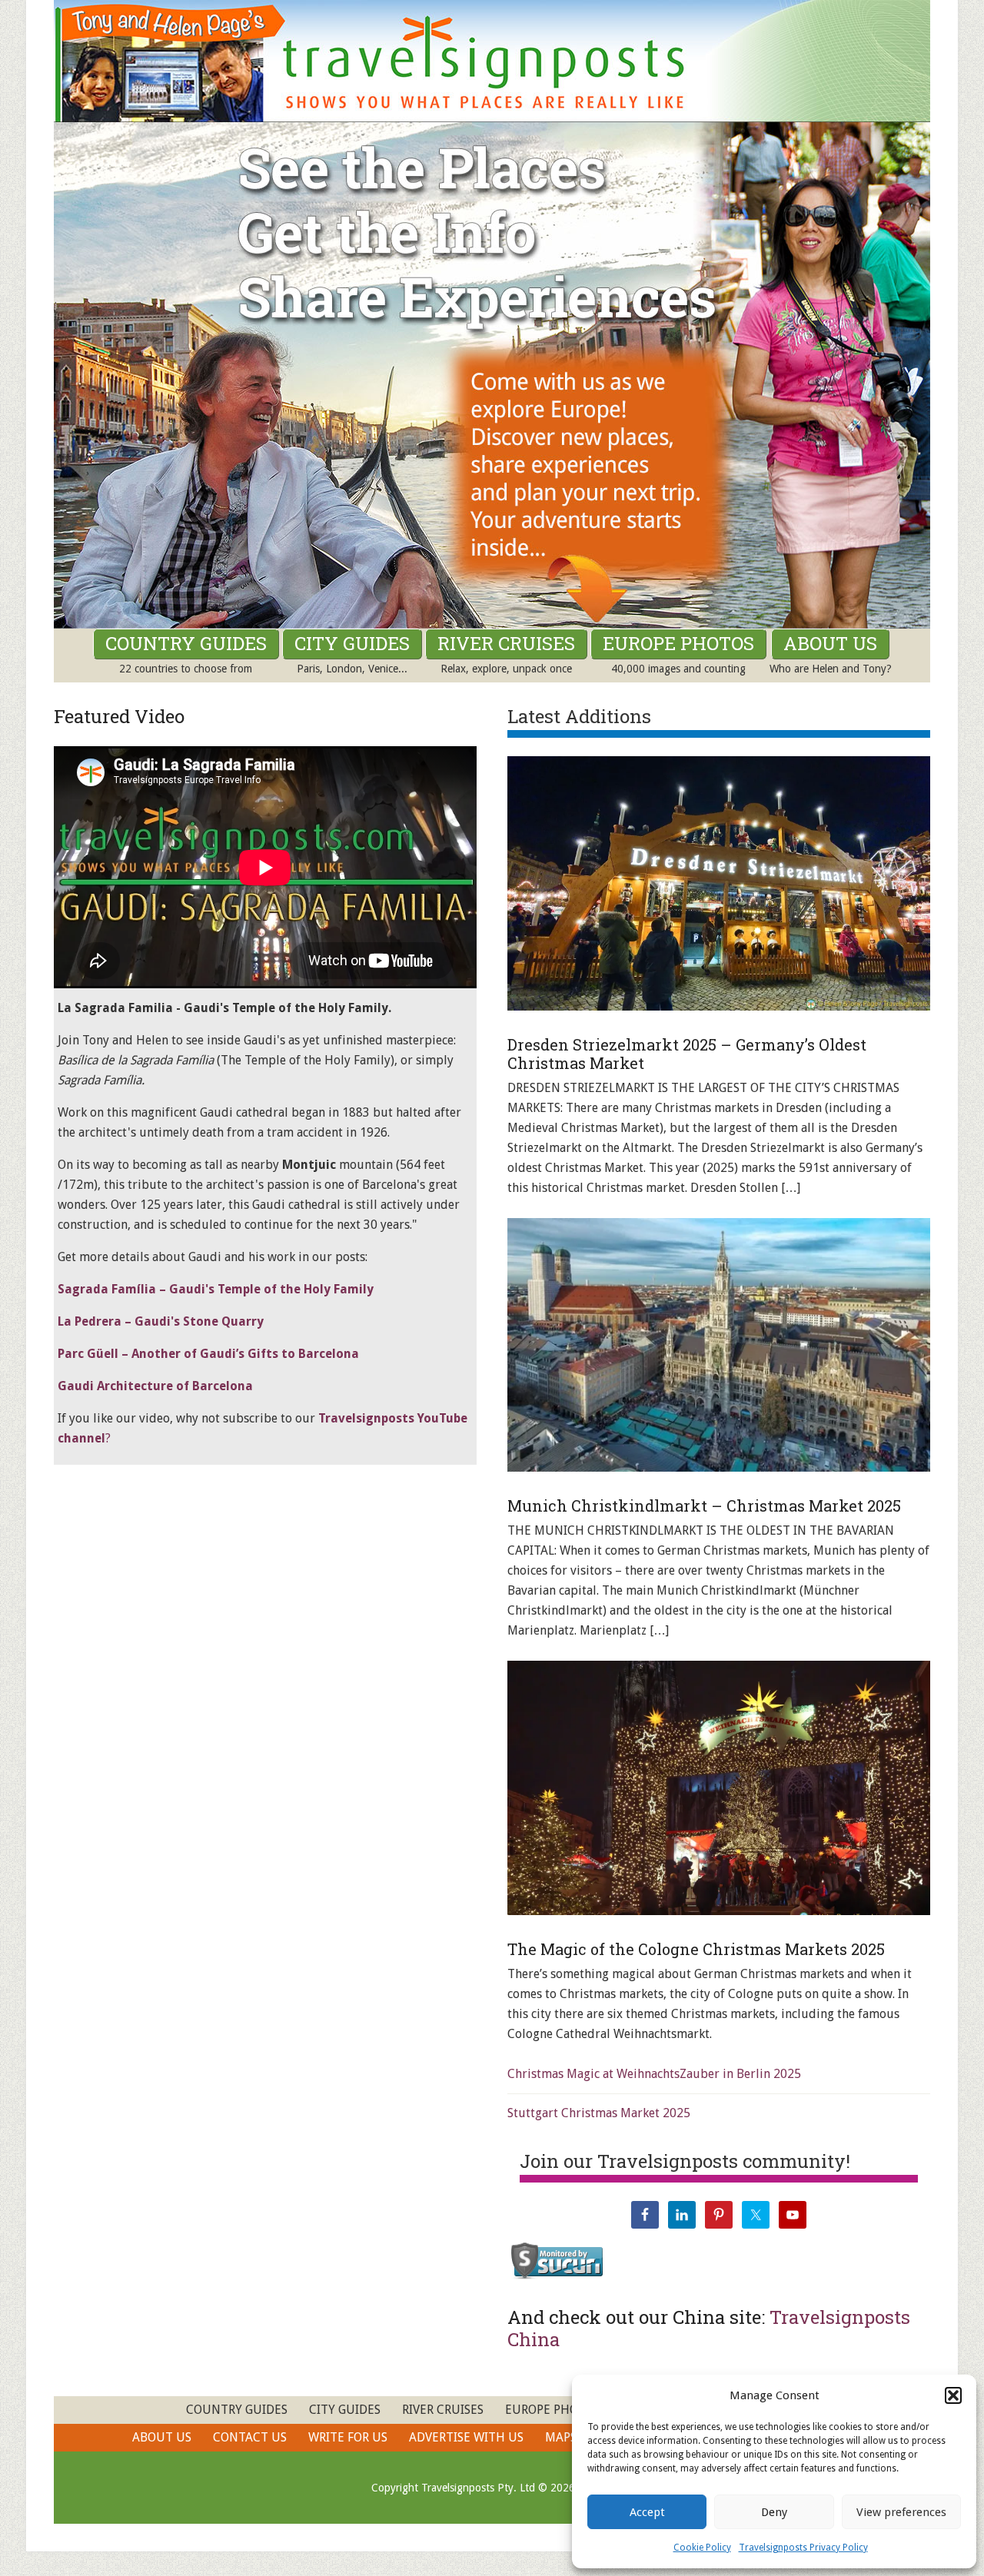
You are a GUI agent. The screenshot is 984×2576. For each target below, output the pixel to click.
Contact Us (250, 2437)
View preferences (901, 2512)
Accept (647, 2512)
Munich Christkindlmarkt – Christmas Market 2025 (704, 1505)
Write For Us (348, 2437)
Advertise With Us (466, 2437)
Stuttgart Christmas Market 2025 (599, 2113)
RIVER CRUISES (506, 643)
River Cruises (443, 2410)
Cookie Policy (702, 2548)
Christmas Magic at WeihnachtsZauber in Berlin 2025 (654, 2074)
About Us (162, 2437)
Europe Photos (553, 2410)
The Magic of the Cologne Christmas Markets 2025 (696, 1949)
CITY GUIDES (352, 643)
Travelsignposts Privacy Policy (803, 2548)
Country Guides (237, 2410)
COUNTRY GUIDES (186, 643)
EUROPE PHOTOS (678, 643)
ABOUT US (830, 643)
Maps (561, 2437)
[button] (953, 2395)
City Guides (345, 2410)
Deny (774, 2512)
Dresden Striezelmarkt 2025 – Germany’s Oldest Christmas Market (687, 1054)
